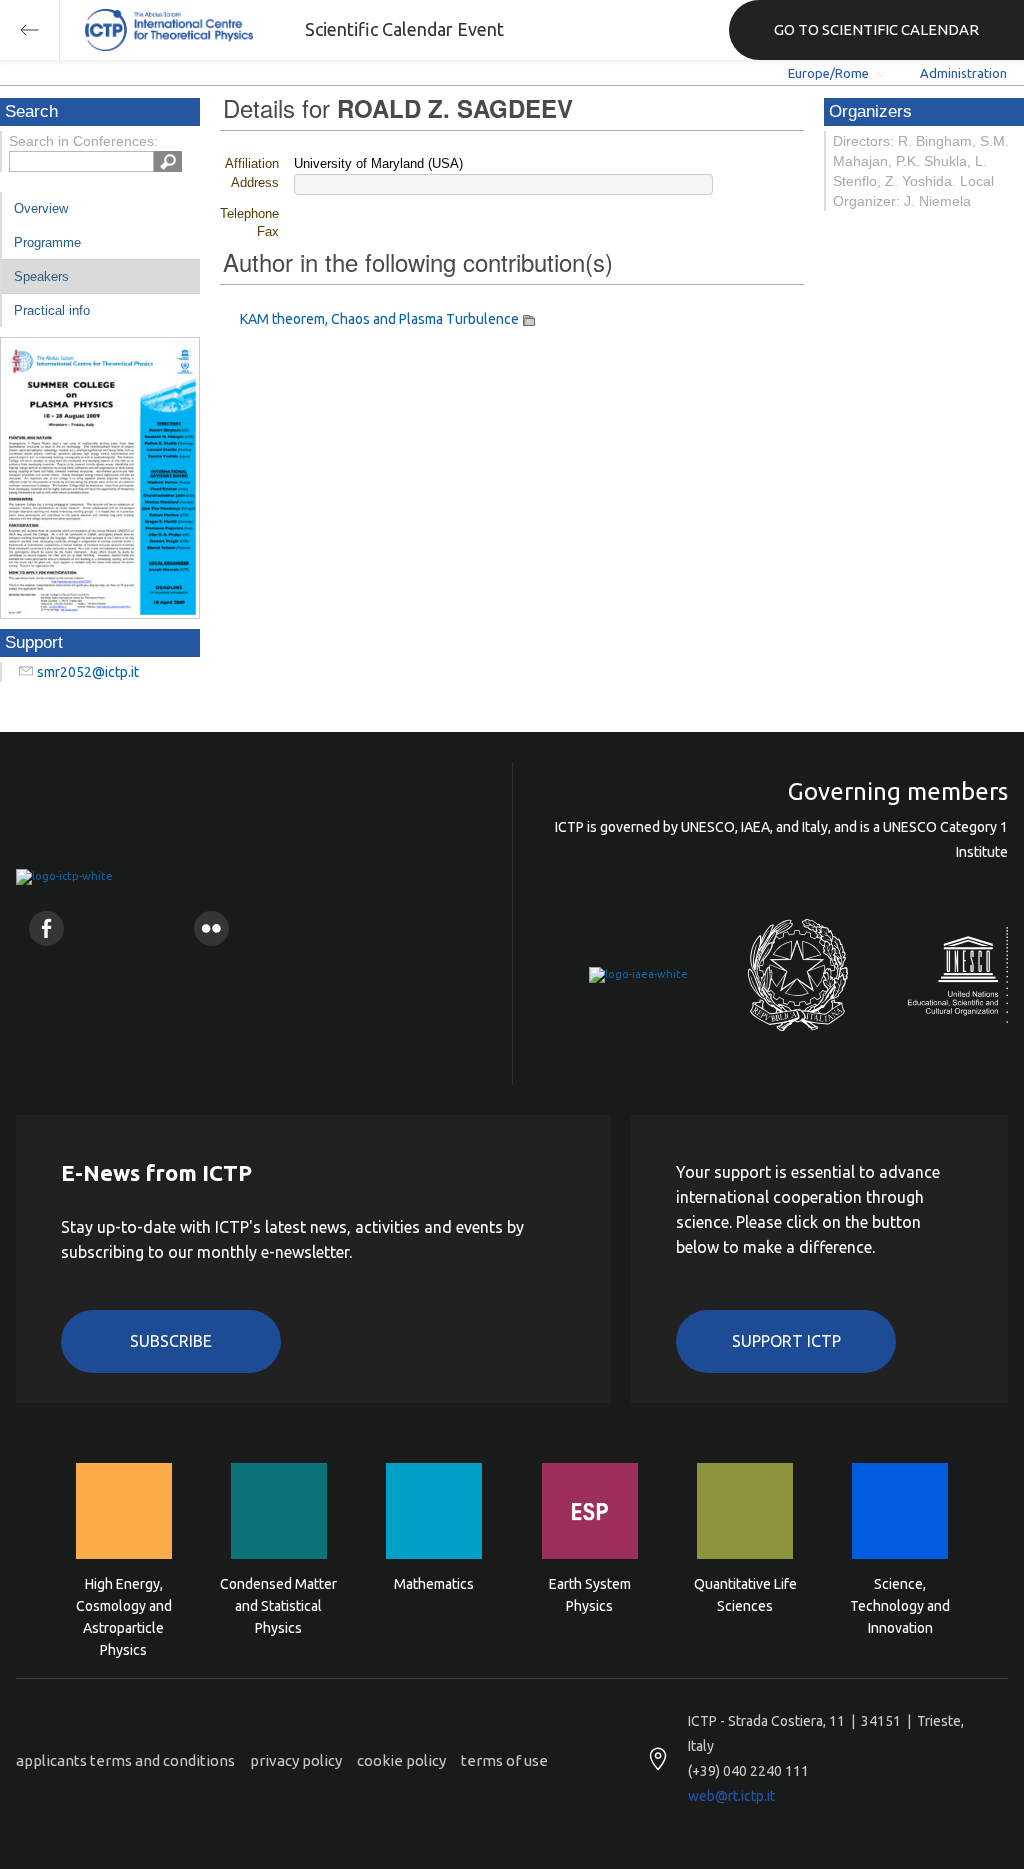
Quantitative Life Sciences (745, 1595)
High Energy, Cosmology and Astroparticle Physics (124, 1604)
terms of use (504, 1760)
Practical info (52, 310)
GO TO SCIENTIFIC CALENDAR (876, 29)
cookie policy (401, 1760)
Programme (47, 242)
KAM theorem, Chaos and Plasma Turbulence (379, 319)
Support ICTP (786, 1341)
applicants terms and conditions (125, 1760)
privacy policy (296, 1760)
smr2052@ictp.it (88, 672)
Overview (41, 208)
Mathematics (434, 1584)
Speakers (41, 276)
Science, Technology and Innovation (900, 1604)
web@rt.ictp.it (731, 1796)
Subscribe (171, 1341)
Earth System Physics (590, 1595)
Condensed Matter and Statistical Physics (278, 1604)
